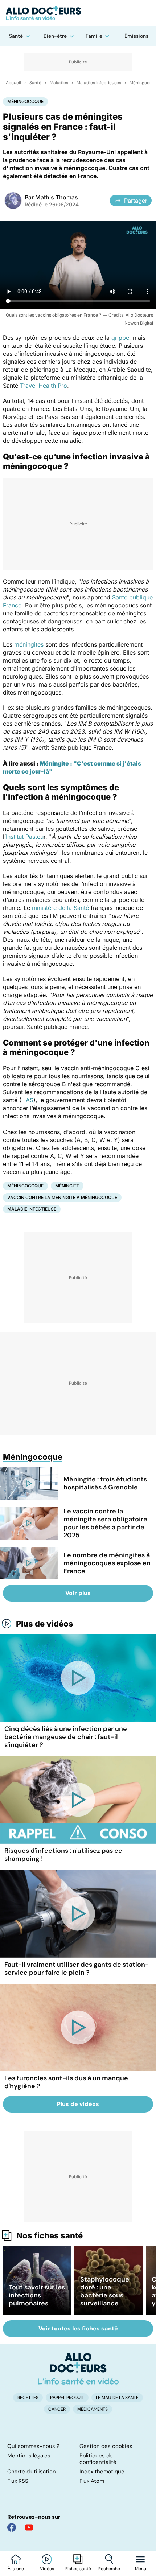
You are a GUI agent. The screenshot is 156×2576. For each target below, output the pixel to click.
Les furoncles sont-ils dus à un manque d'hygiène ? (66, 2082)
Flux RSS (18, 2481)
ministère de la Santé (60, 908)
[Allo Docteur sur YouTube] (29, 2527)
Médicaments (93, 2409)
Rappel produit (67, 2398)
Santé (16, 36)
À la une (16, 2569)
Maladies (59, 83)
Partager (136, 201)
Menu (141, 2569)
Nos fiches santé (50, 2235)
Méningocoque (25, 101)
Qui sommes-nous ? (33, 2446)
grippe (120, 338)
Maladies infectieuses (99, 83)
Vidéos (47, 2569)
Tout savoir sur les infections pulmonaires (37, 2295)
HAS (27, 1100)
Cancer (57, 2409)
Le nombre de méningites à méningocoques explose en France (107, 1563)
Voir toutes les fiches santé (78, 2328)
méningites (29, 644)
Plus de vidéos (45, 1624)
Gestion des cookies (106, 2446)
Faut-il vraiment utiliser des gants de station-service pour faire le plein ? (77, 1969)
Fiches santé (78, 2569)
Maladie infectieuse (32, 1209)
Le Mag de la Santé (117, 2398)
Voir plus (78, 1593)
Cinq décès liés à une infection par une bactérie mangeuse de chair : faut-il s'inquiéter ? (66, 1737)
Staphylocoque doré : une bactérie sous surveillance (105, 2291)
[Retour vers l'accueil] (78, 13)
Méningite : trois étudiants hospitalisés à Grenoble (105, 1483)
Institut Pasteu (25, 837)
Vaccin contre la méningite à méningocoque (62, 1197)
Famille (94, 36)
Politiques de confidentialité (98, 2459)
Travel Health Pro (44, 386)
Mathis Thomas (57, 197)
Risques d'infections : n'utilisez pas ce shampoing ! (63, 1855)
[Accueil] (78, 2369)
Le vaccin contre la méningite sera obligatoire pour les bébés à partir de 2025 (105, 1523)
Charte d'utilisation (32, 2472)
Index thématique (102, 2472)
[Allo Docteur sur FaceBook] (12, 2527)
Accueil (13, 83)
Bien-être (55, 36)
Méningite (67, 1186)
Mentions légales (29, 2456)
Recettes (28, 2398)
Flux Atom (92, 2481)
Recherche (109, 2569)
